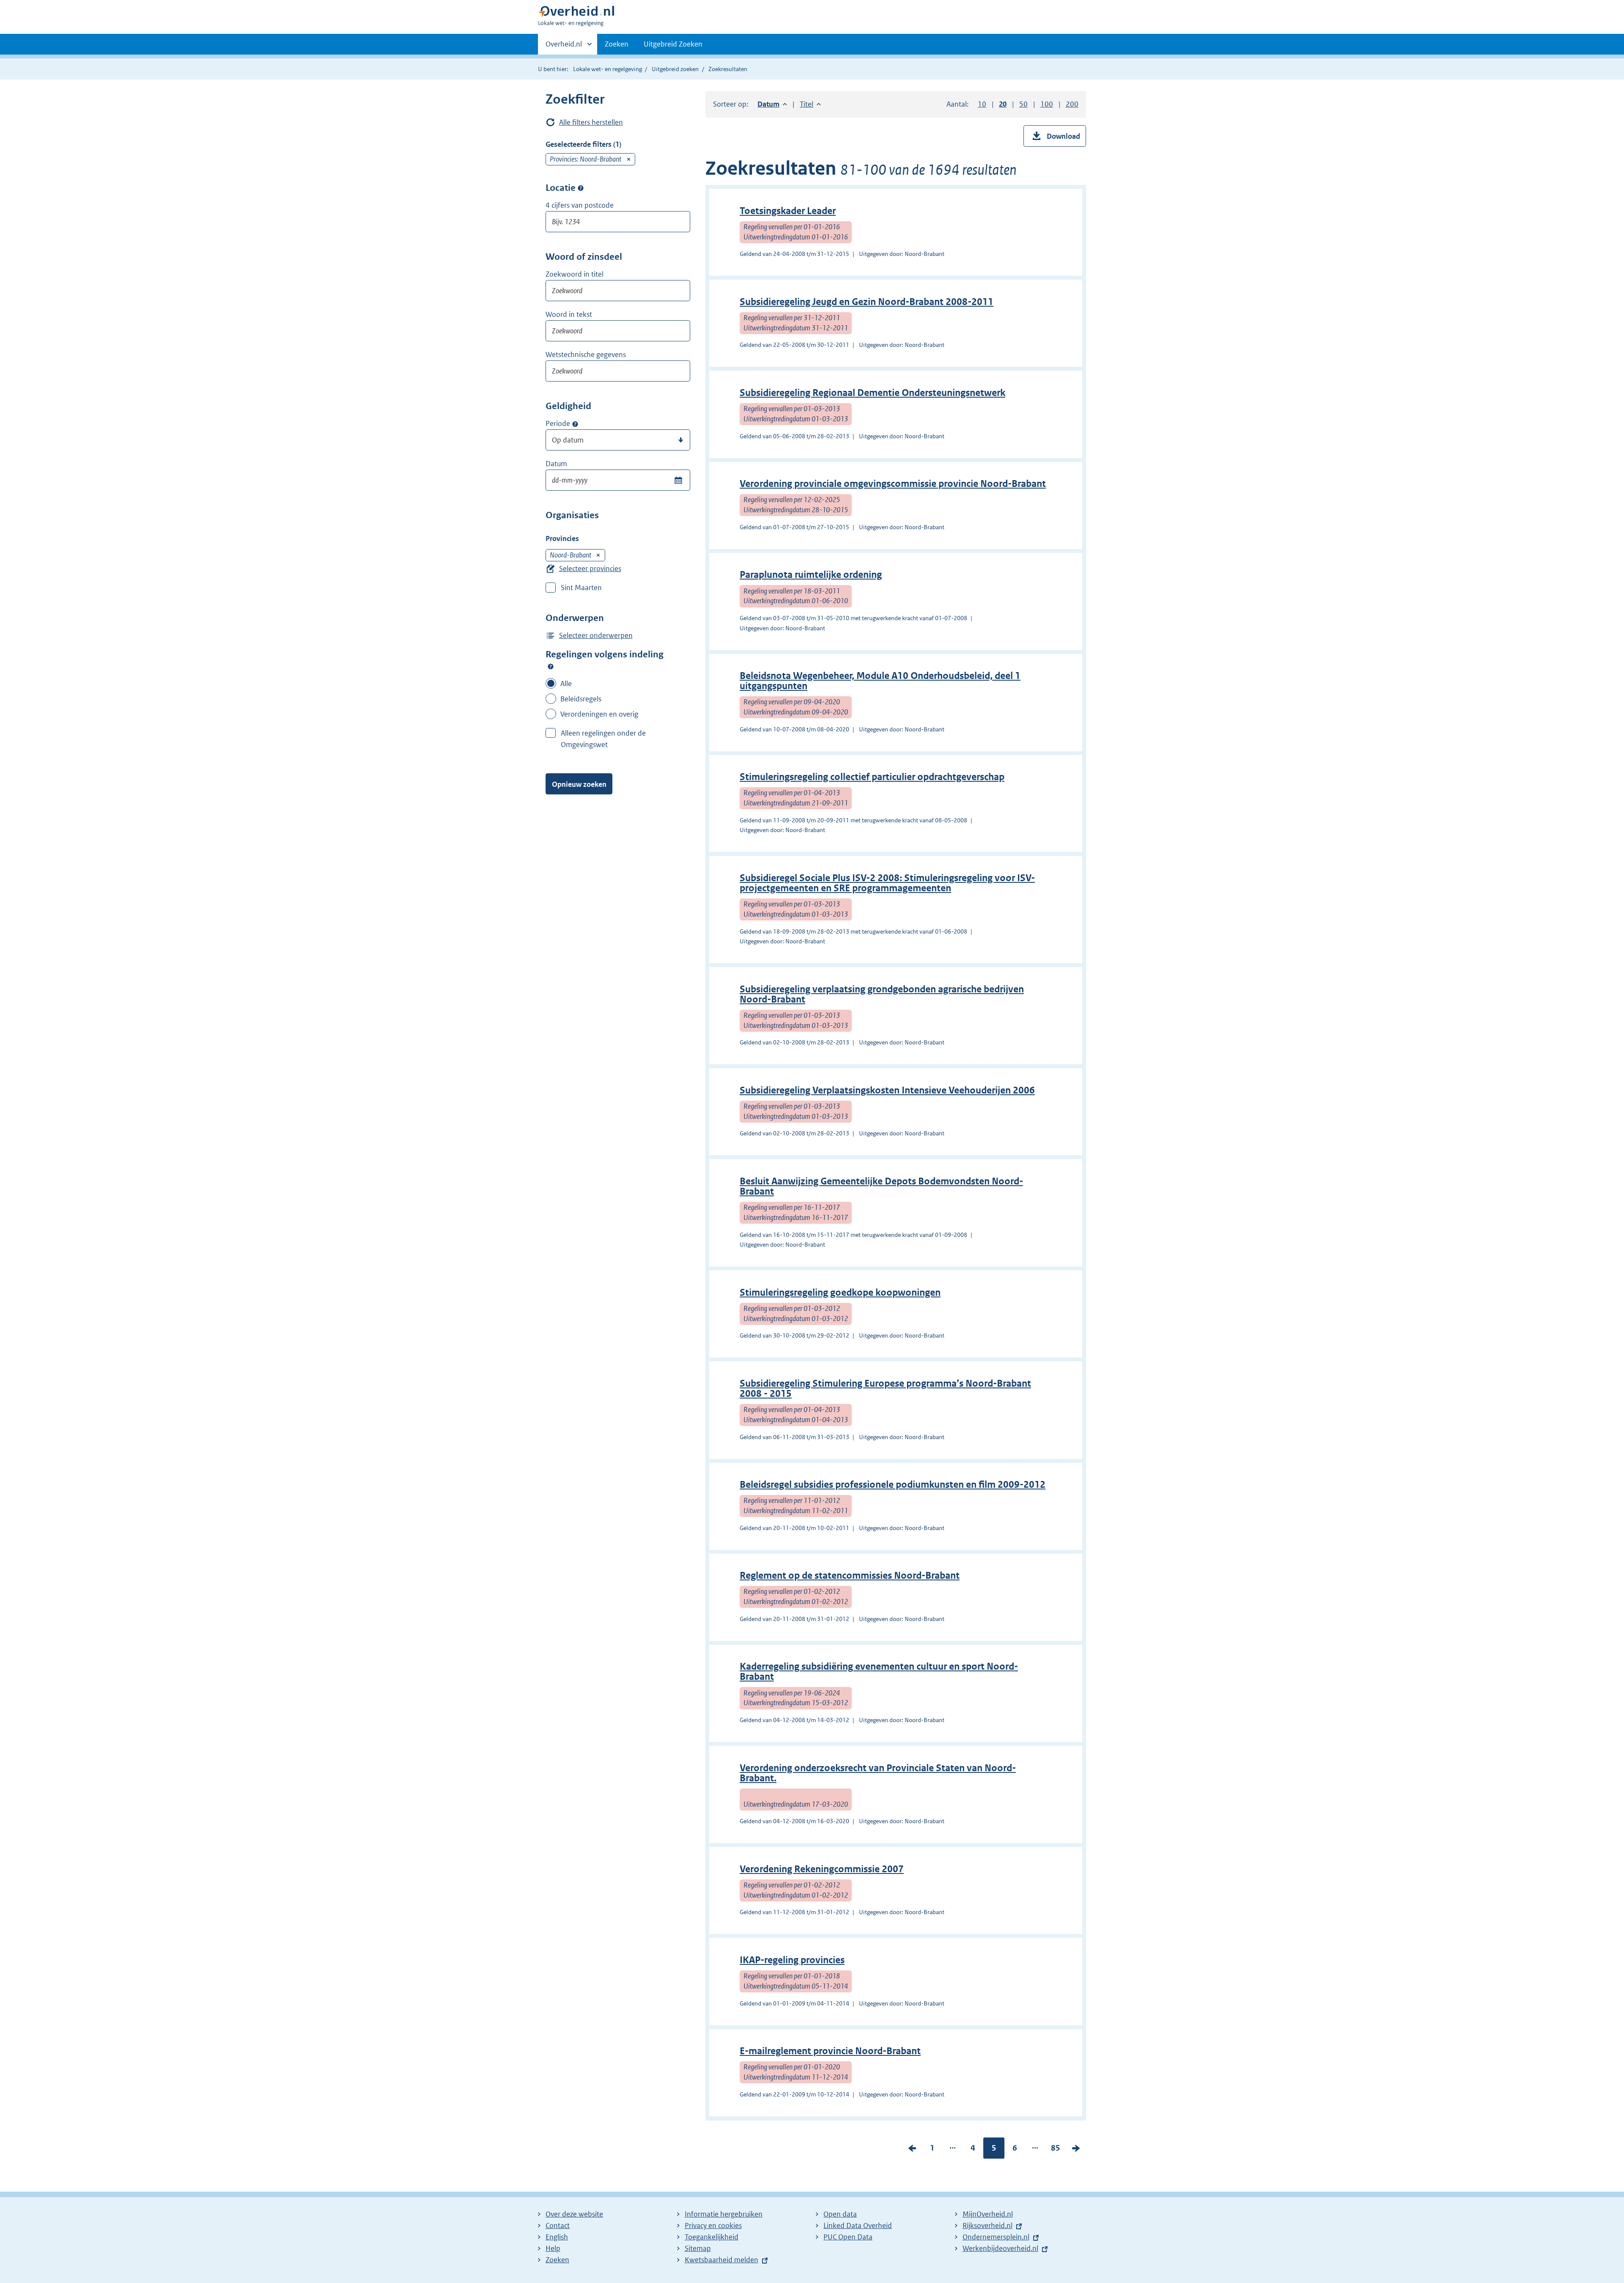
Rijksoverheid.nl (988, 2225)
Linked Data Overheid (858, 2225)
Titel (810, 104)
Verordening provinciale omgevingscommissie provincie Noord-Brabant (893, 484)
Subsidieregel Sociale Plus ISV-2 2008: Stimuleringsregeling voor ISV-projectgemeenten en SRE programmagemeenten (887, 883)
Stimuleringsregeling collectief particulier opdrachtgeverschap (872, 777)
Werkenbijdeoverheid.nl (1000, 2248)
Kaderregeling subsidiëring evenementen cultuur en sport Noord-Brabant (879, 1672)
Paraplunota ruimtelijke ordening (811, 575)
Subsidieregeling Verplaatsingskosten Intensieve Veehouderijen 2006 (887, 1090)
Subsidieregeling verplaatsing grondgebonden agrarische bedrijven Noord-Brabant (882, 994)
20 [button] (1003, 104)
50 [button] (1023, 104)
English (557, 2237)
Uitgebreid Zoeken (673, 44)
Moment (575, 424)
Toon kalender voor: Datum (678, 480)
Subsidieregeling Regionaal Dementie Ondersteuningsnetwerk (872, 393)
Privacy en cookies (713, 2225)
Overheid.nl (564, 47)
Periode (558, 423)
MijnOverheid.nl (988, 2214)
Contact (558, 2225)
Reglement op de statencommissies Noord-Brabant (850, 1576)
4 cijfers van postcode (580, 205)
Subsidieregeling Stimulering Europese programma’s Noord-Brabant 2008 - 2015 (885, 1389)
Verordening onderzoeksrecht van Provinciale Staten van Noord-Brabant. (878, 1773)
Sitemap (698, 2248)
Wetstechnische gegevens (586, 354)
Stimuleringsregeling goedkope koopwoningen (840, 1293)
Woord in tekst (569, 314)
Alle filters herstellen (591, 122)
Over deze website (574, 2214)
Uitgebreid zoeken (675, 69)
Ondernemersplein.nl (996, 2237)
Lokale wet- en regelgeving (608, 69)
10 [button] (982, 104)
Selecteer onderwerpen (596, 635)
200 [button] (1072, 104)
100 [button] (1047, 104)
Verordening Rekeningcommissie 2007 (822, 1869)
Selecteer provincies (590, 569)
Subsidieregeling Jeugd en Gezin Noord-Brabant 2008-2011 (867, 302)
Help (553, 2248)
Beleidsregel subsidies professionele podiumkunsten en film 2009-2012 (893, 1485)
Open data (840, 2214)
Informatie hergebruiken (724, 2214)
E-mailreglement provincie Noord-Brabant (830, 2051)
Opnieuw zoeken (579, 784)
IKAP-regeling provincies (792, 1960)
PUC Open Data (848, 2237)
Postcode (581, 188)
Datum (556, 464)
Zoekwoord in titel (575, 274)
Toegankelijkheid (712, 2237)
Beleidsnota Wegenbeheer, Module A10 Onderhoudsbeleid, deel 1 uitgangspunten (880, 681)
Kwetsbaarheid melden (721, 2260)
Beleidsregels (581, 699)
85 (1056, 2150)
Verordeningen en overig (599, 714)
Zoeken (617, 44)
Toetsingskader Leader (788, 211)
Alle (566, 684)
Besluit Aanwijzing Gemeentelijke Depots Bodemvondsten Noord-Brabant (881, 1186)
